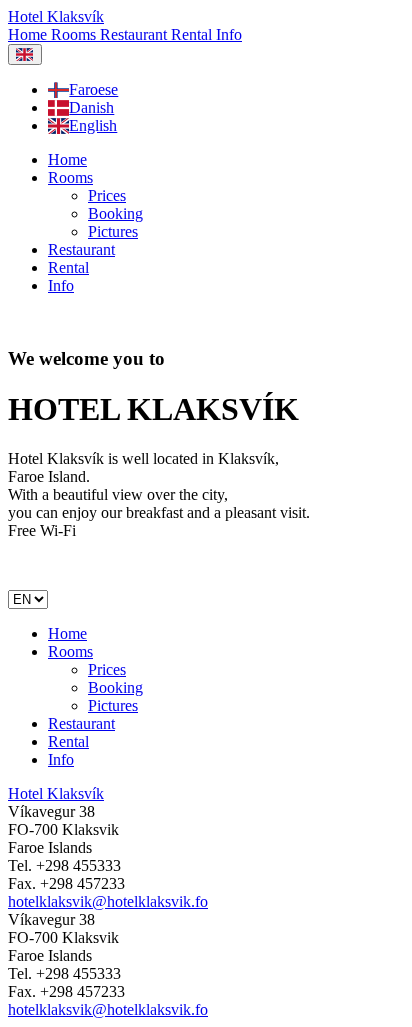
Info (229, 34)
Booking (115, 213)
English (93, 125)
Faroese (93, 89)
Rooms (75, 34)
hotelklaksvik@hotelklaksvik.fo (108, 901)
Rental (193, 34)
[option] (226, 90)
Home (29, 34)
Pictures (113, 231)
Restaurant (135, 34)
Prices (107, 195)
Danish (91, 107)
